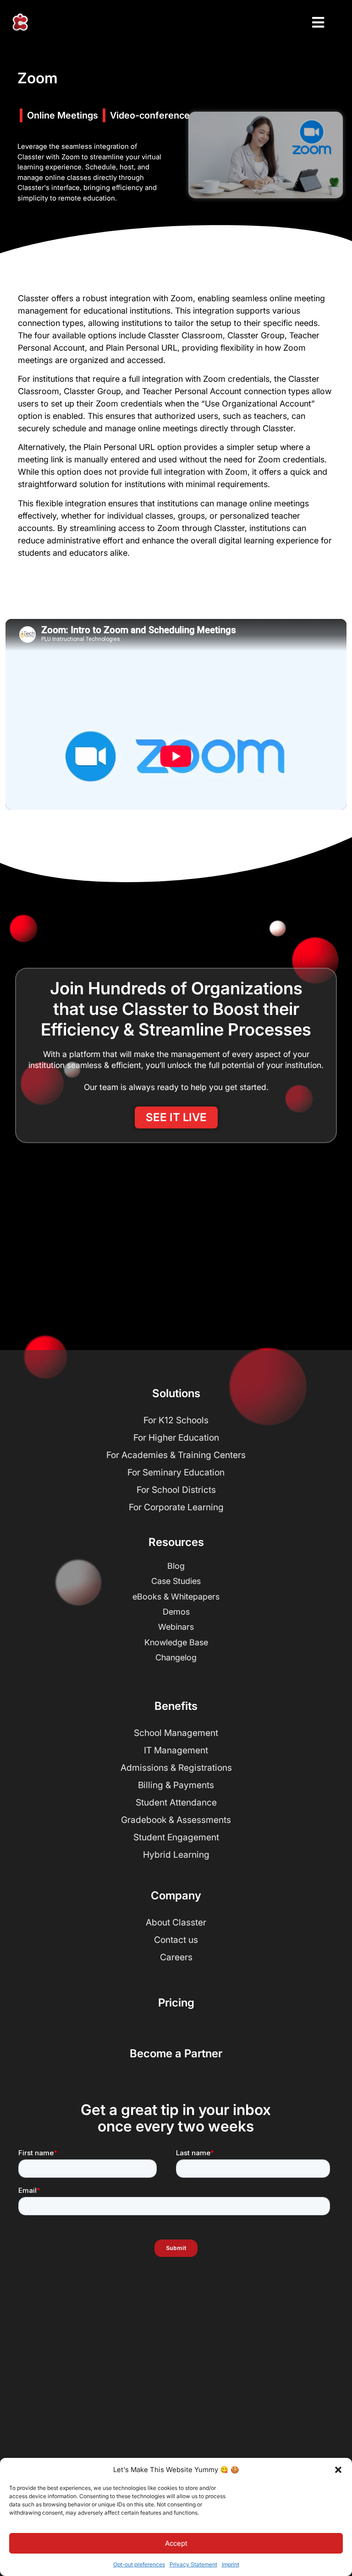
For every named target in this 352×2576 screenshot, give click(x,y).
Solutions (176, 1393)
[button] (338, 2470)
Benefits (176, 1706)
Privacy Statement (193, 2564)
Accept (176, 2543)
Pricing (176, 2003)
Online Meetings (63, 115)
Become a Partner (176, 2053)
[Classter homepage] (20, 22)
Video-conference (150, 115)
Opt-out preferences (139, 2564)
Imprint (231, 2564)
